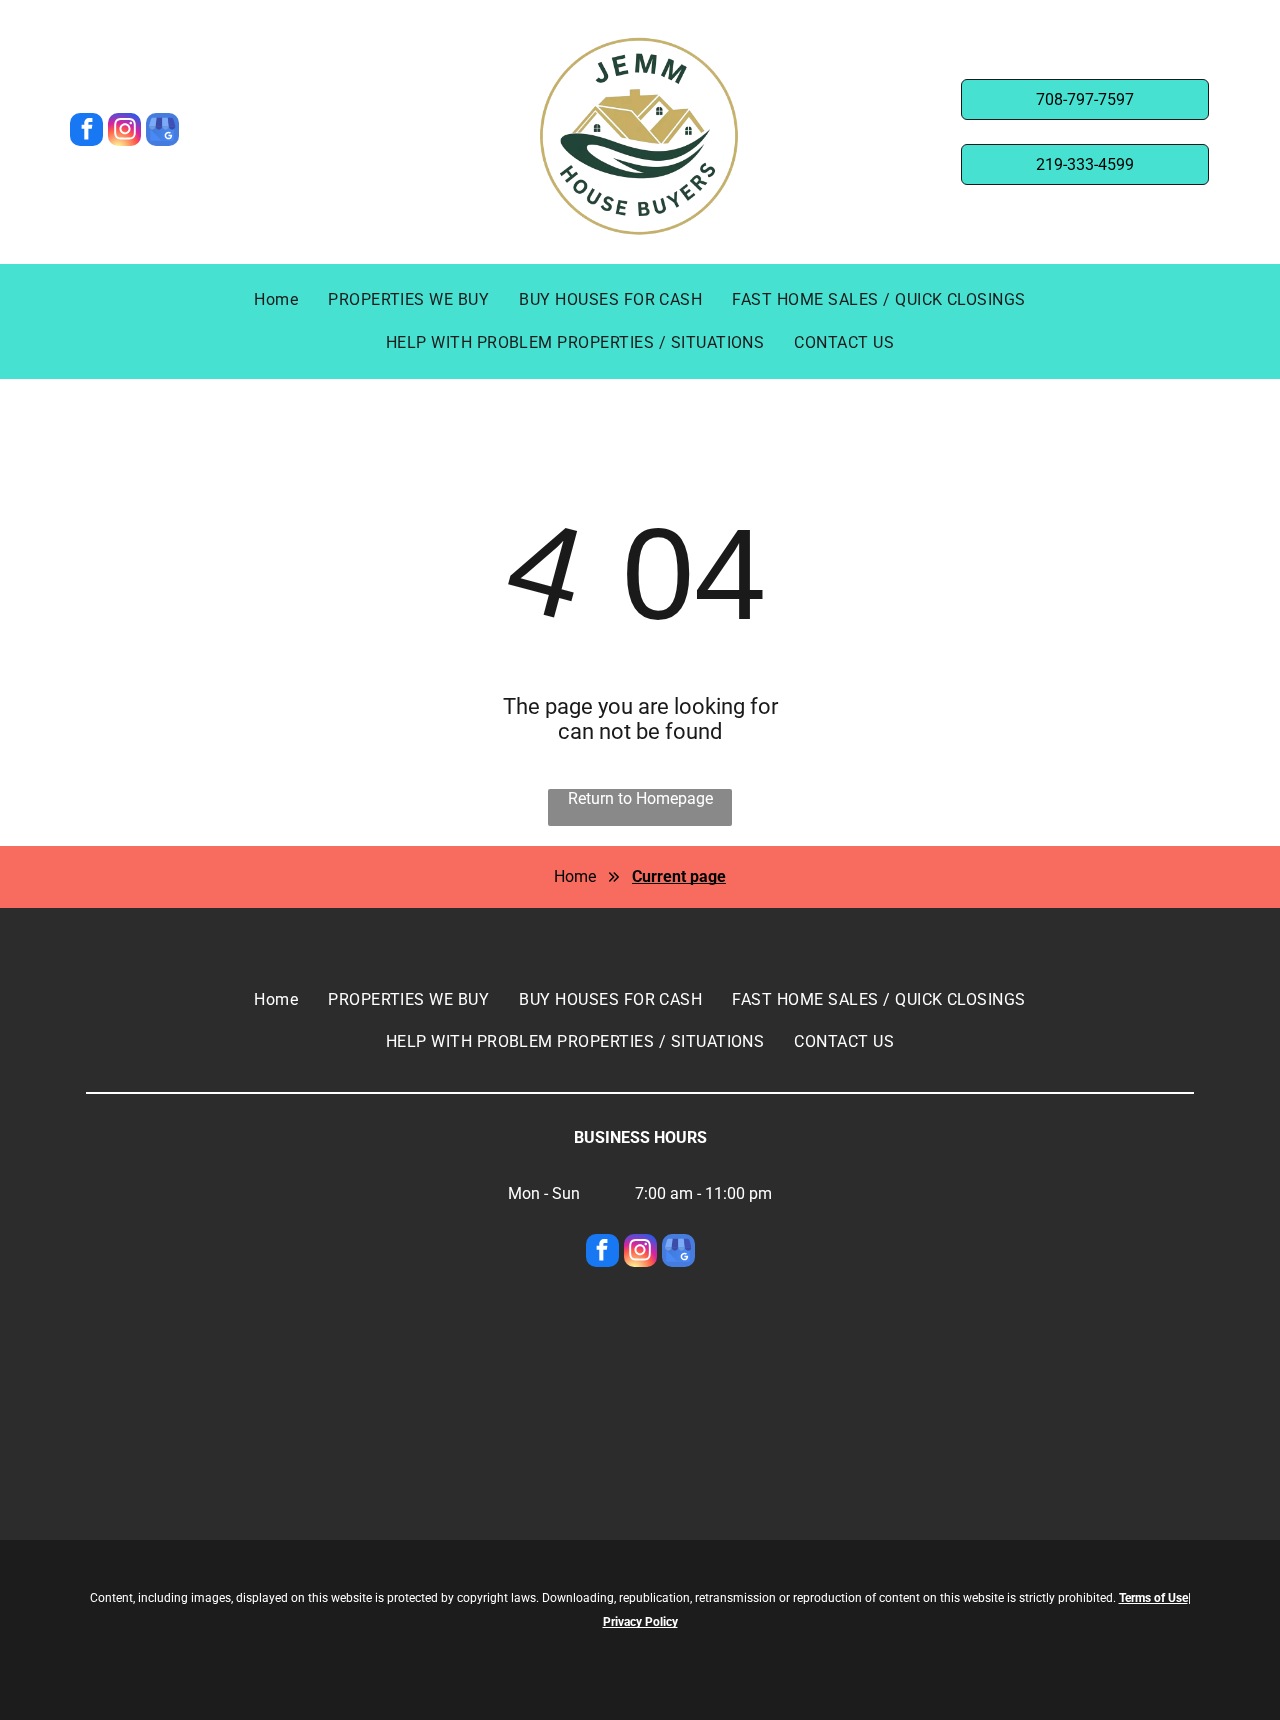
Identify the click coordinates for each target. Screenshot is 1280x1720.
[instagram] (124, 132)
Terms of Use (1153, 1598)
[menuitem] (276, 300)
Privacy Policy (640, 1622)
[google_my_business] (162, 132)
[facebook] (86, 132)
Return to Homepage (640, 798)
